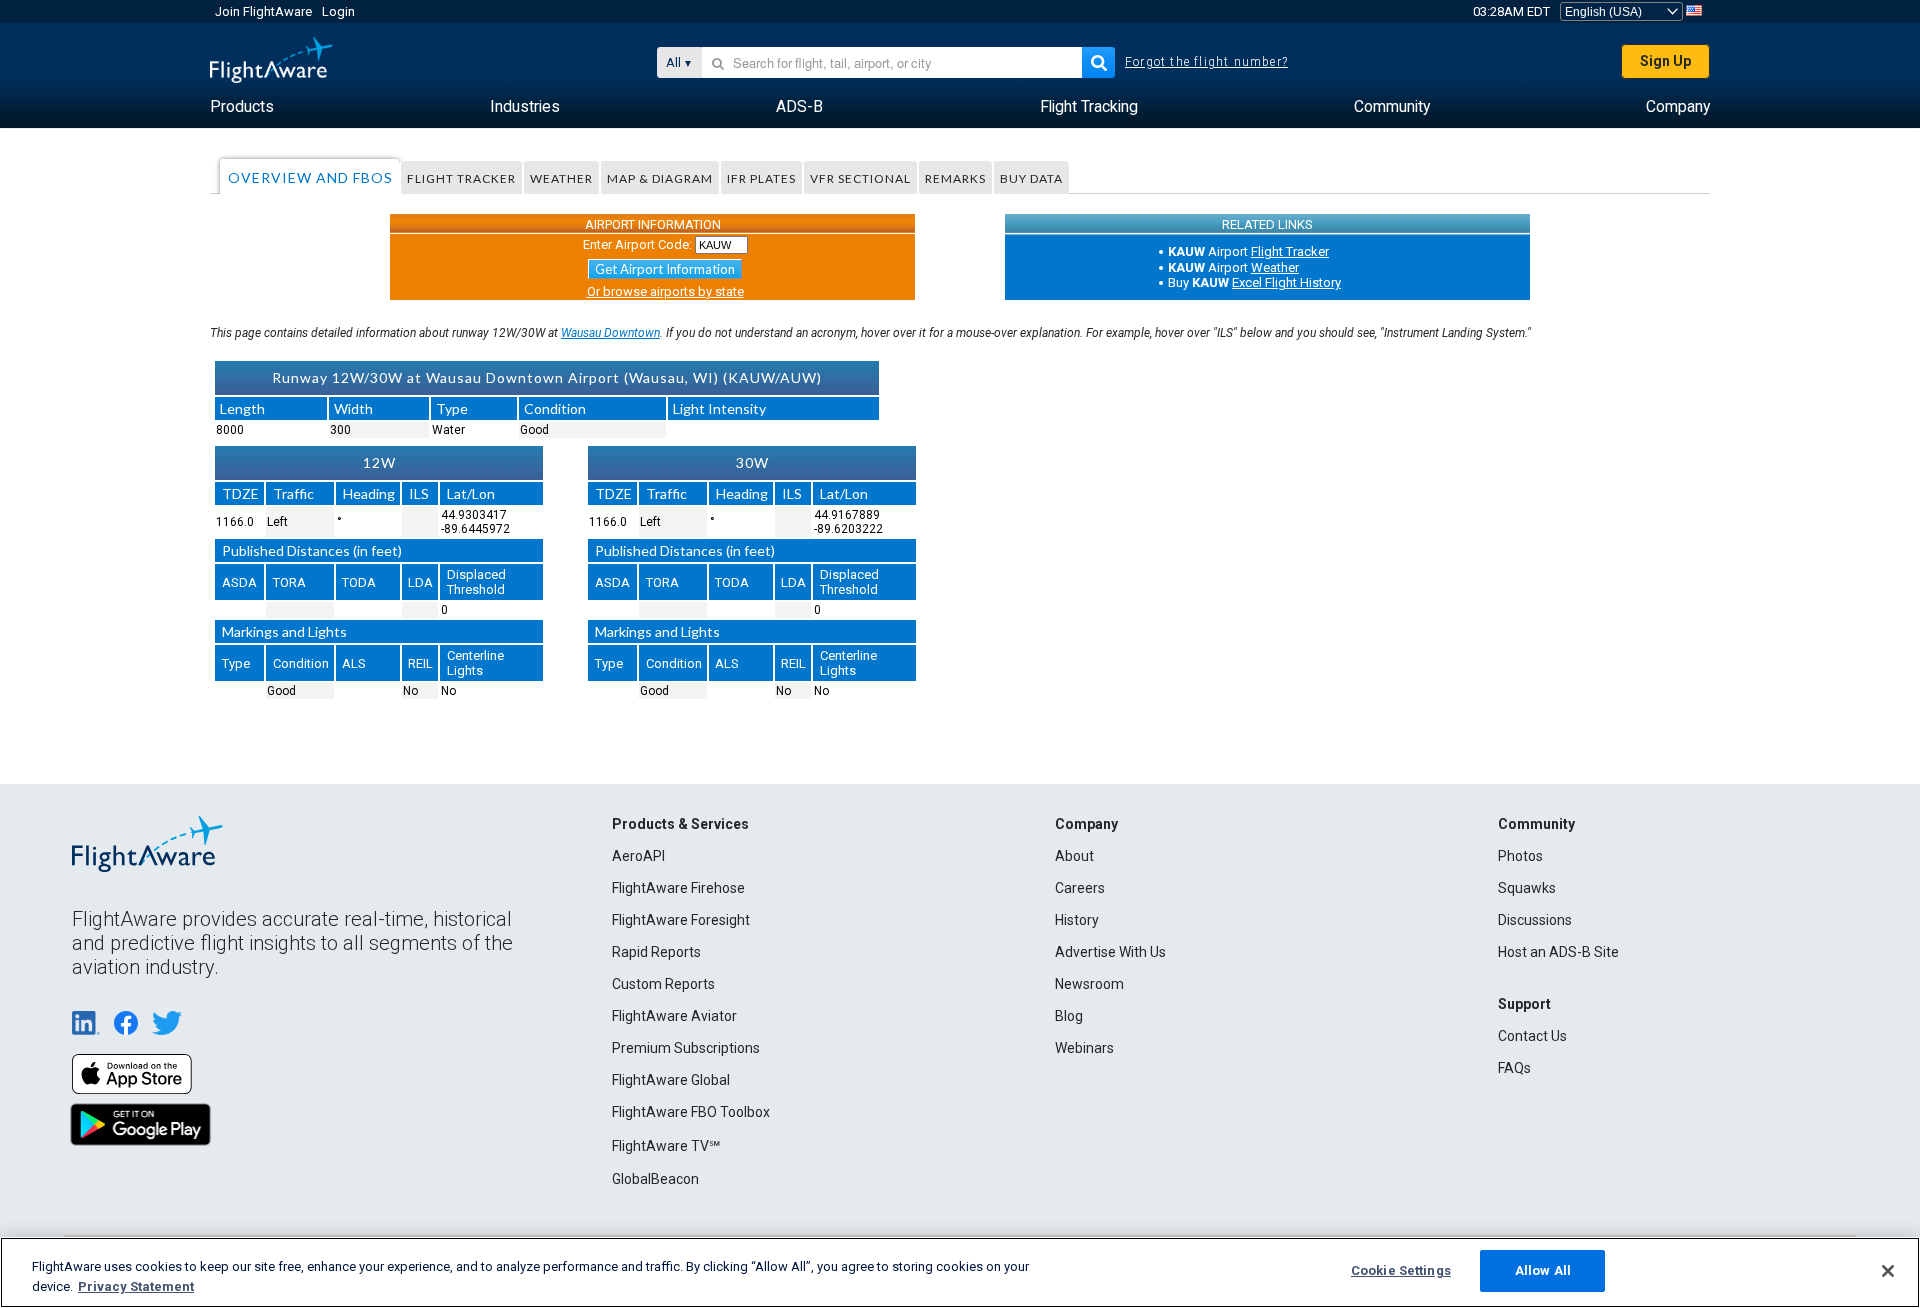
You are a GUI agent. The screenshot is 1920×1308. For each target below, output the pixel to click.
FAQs (1514, 1068)
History (1077, 920)
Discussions (1535, 920)
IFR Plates (761, 178)
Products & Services (680, 824)
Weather (561, 178)
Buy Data (1031, 178)
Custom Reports (663, 984)
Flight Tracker (461, 178)
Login (338, 11)
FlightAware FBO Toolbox (691, 1112)
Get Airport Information (665, 269)
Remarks (955, 178)
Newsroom (1089, 984)
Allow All (1543, 1270)
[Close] (1888, 1271)
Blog (1069, 1016)
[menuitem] (242, 107)
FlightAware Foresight (681, 920)
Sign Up (1665, 61)
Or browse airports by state (665, 291)
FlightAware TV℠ (666, 1146)
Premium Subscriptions (686, 1048)
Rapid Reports (656, 952)
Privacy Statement (136, 1286)
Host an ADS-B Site (1558, 952)
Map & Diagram (660, 178)
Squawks (1527, 888)
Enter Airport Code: (637, 244)
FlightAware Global (671, 1080)
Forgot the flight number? (1206, 62)
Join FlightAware (263, 11)
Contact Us (1532, 1036)
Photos (1520, 856)
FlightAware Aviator (674, 1016)
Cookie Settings (1401, 1270)
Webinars (1084, 1048)
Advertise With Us (1110, 952)
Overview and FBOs (310, 177)
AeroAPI (638, 856)
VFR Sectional (860, 178)
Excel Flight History (1286, 282)
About (1074, 856)
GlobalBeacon (655, 1179)
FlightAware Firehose (678, 888)
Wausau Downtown (610, 333)
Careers (1080, 888)
